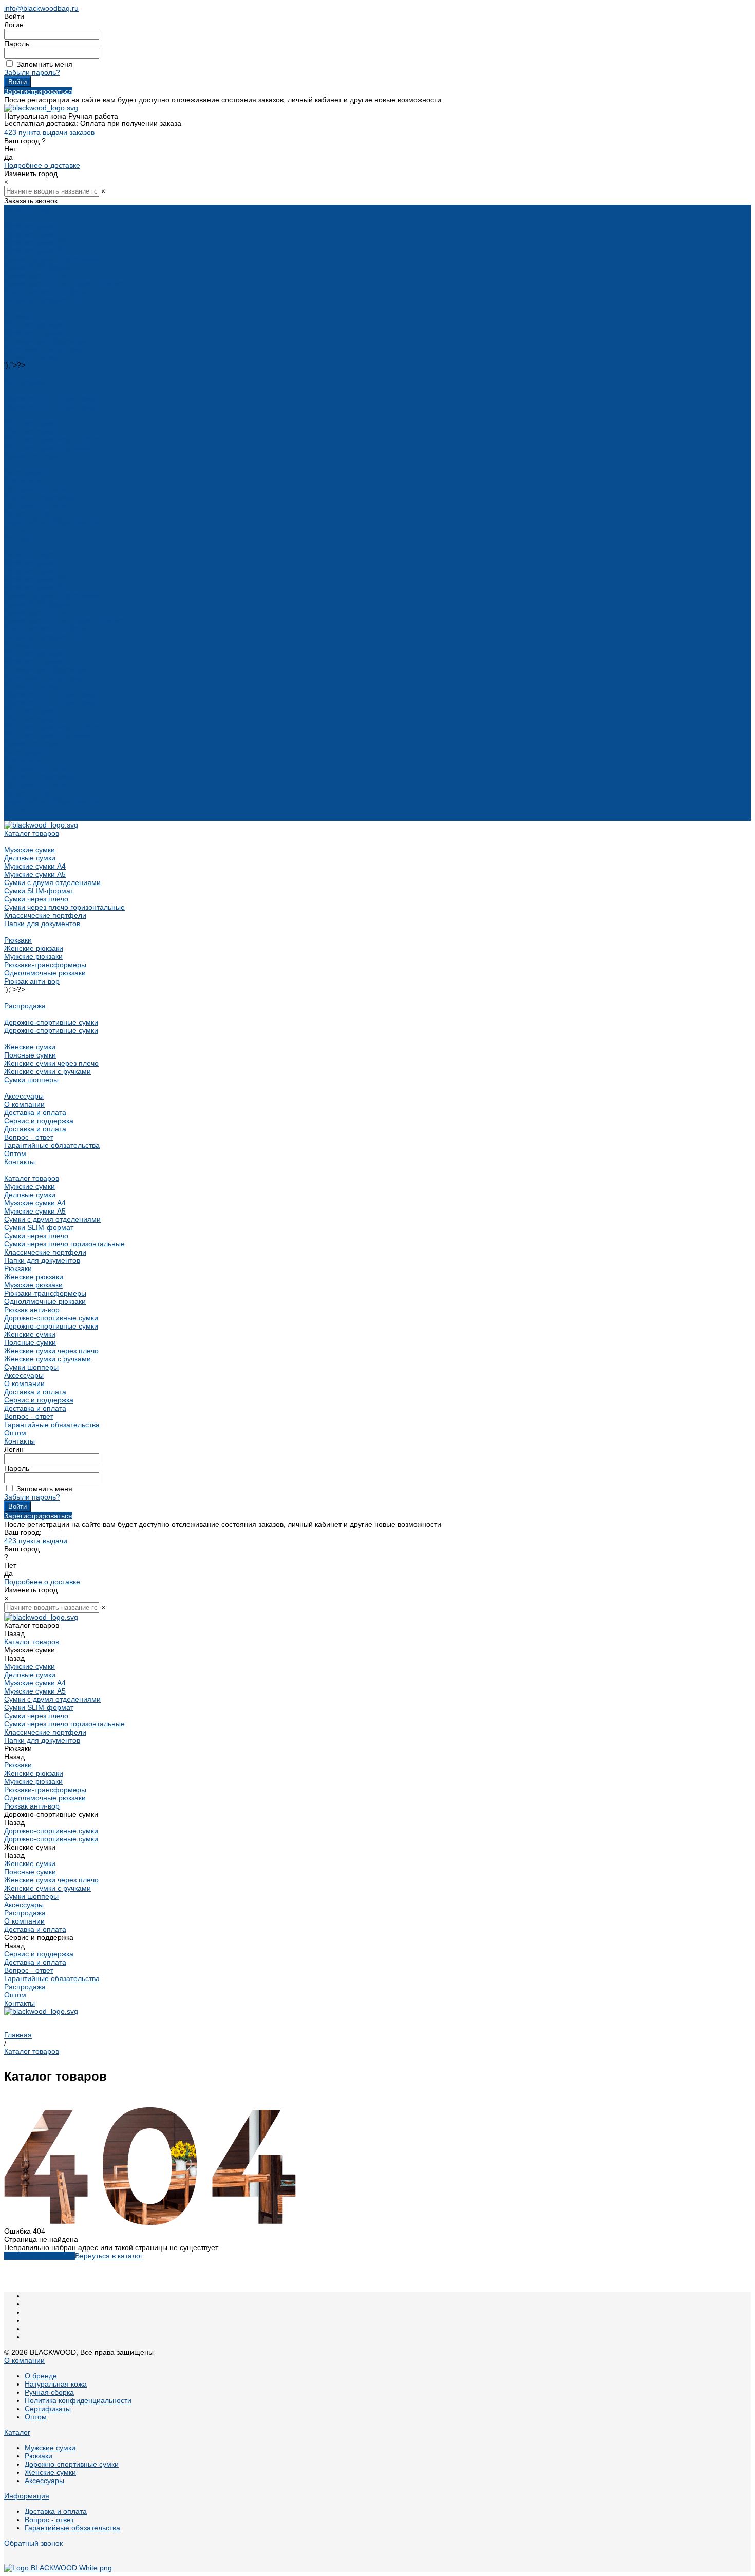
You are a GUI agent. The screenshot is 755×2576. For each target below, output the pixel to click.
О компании (24, 759)
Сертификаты (48, 2409)
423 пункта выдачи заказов (49, 132)
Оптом (15, 809)
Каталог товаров (32, 554)
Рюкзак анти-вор (32, 357)
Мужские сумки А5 (35, 250)
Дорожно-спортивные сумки (51, 398)
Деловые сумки (30, 234)
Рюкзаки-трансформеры (45, 340)
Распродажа (25, 381)
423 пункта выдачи (36, 1541)
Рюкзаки (18, 316)
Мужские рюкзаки (33, 332)
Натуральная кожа (56, 2384)
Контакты (20, 817)
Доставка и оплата (35, 505)
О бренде (41, 2376)
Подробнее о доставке (42, 165)
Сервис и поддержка (39, 776)
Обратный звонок (33, 2543)
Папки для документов (42, 299)
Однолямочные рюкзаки (45, 349)
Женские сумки (30, 422)
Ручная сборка (49, 2392)
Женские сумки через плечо (51, 439)
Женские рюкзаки (34, 324)
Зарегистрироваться (38, 91)
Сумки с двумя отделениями (52, 258)
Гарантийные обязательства (52, 521)
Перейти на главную (40, 2256)
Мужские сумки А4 (35, 242)
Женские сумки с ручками (48, 447)
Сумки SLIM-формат (39, 266)
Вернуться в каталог (109, 2256)
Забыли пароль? (32, 72)
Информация (27, 2496)
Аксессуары (24, 472)
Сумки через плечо (36, 275)
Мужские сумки (30, 225)
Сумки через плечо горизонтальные (64, 283)
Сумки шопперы (31, 455)
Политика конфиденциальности (78, 2400)
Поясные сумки (30, 431)
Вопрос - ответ (29, 513)
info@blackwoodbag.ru (41, 8)
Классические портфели (45, 291)
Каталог (17, 2432)
